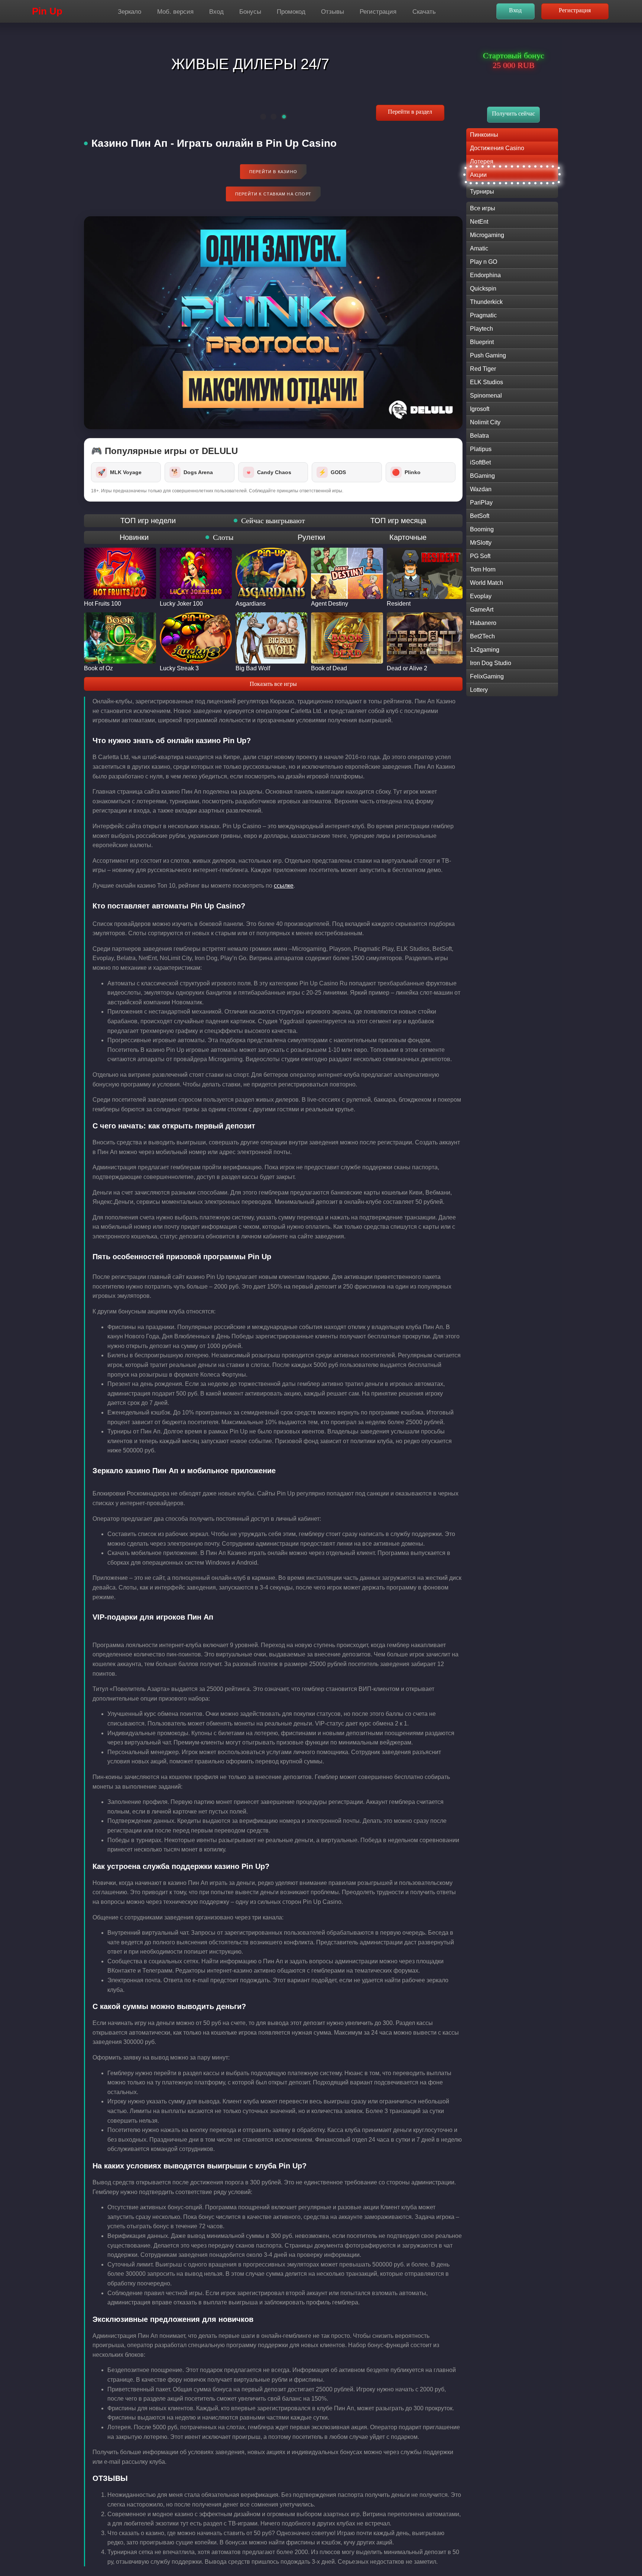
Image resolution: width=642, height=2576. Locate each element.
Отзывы (333, 12)
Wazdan (481, 489)
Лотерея (482, 161)
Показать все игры (273, 684)
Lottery (479, 690)
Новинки (134, 537)
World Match (487, 583)
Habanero (483, 623)
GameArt (482, 610)
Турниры (482, 192)
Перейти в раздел (410, 112)
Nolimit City (485, 422)
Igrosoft (480, 409)
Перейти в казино (273, 172)
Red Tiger (483, 369)
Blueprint (482, 342)
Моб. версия (175, 12)
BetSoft (480, 516)
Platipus (481, 449)
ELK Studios (487, 382)
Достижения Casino (497, 148)
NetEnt (479, 222)
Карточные (408, 537)
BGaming (482, 476)
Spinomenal (486, 396)
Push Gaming (488, 355)
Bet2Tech (482, 636)
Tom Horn (483, 569)
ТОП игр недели (148, 521)
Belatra (479, 436)
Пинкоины (484, 135)
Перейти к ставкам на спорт (273, 194)
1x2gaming (485, 650)
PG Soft (480, 556)
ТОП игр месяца (398, 521)
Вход (216, 12)
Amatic (479, 248)
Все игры (483, 208)
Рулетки (311, 537)
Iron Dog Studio (491, 663)
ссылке (284, 886)
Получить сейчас (513, 114)
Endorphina (485, 275)
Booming (482, 529)
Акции (478, 175)
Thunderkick (486, 302)
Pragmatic (483, 315)
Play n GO (484, 262)
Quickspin (483, 289)
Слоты (223, 537)
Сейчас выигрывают (273, 521)
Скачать (424, 12)
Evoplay (481, 596)
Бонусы (250, 12)
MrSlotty (481, 543)
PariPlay (481, 503)
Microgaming (487, 235)
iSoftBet (480, 462)
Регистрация (378, 12)
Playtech (481, 329)
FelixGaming (487, 676)
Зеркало (129, 12)
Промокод (291, 12)
